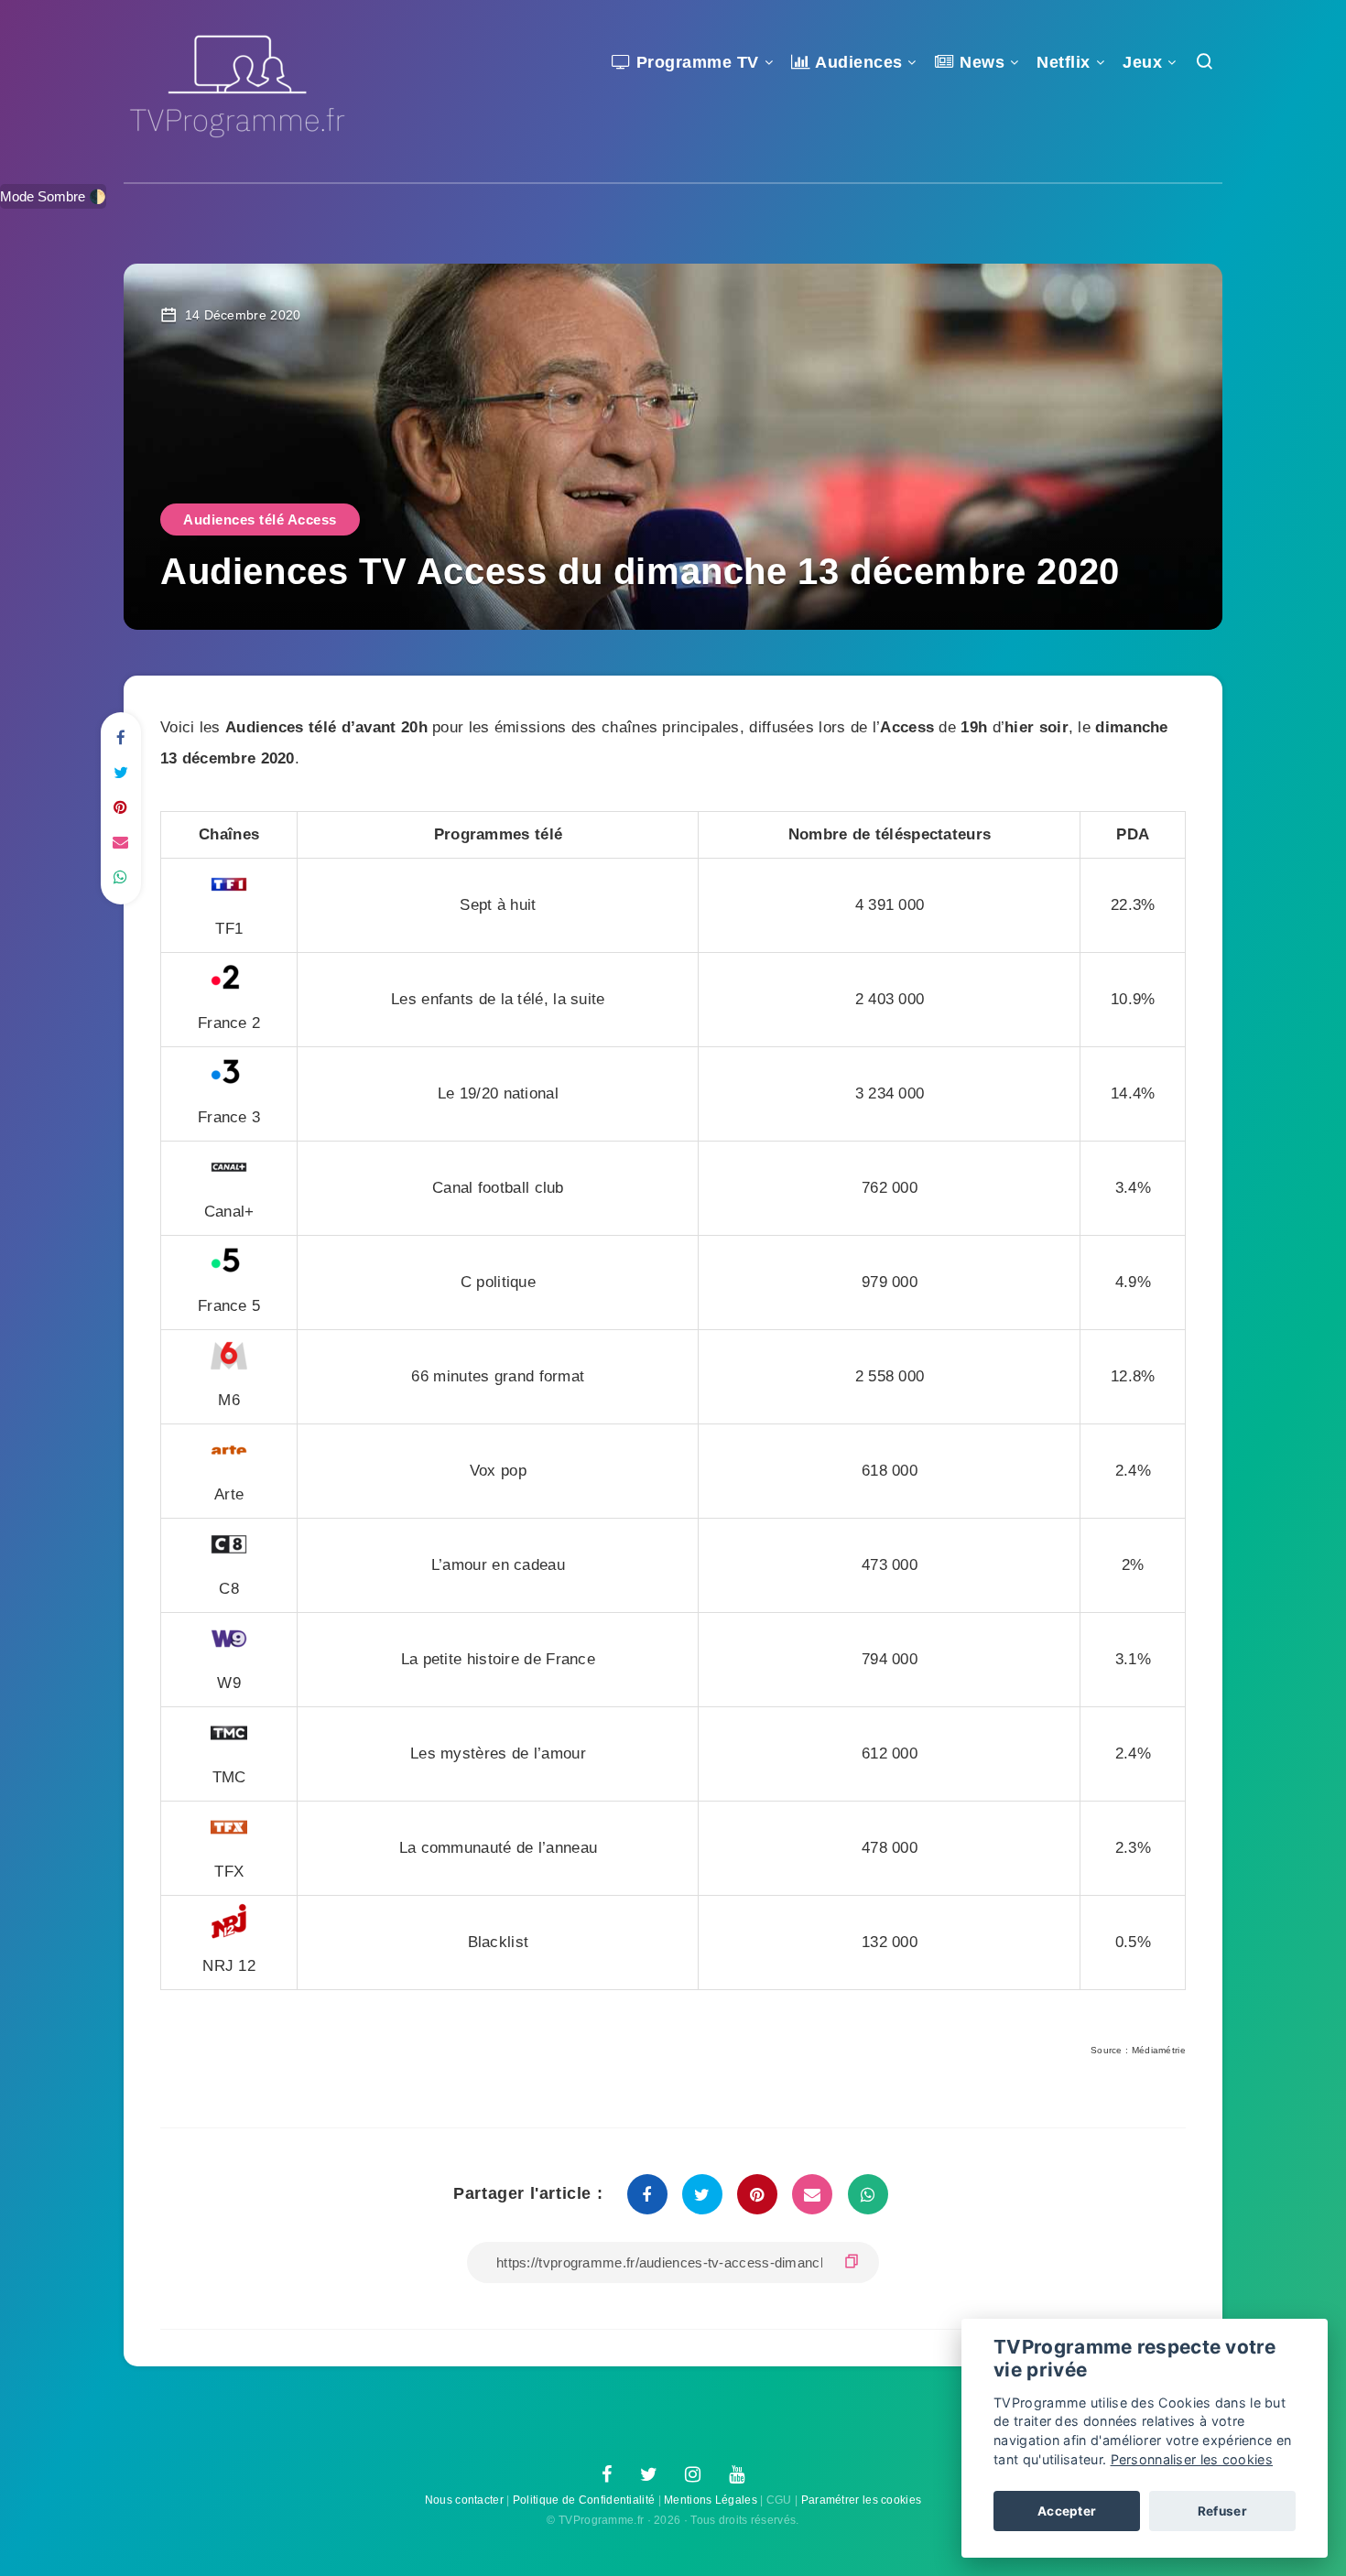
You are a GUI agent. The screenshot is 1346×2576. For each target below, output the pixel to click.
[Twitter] (649, 2475)
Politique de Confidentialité (584, 2500)
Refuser (1222, 2511)
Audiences (857, 62)
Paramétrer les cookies (862, 2500)
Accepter (1067, 2511)
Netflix (1064, 62)
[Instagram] (693, 2475)
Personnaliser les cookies (1192, 2459)
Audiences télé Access (260, 520)
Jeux (1142, 62)
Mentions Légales (711, 2500)
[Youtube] (737, 2475)
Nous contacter (464, 2500)
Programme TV (695, 62)
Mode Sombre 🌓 (53, 196)
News (980, 62)
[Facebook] (607, 2475)
